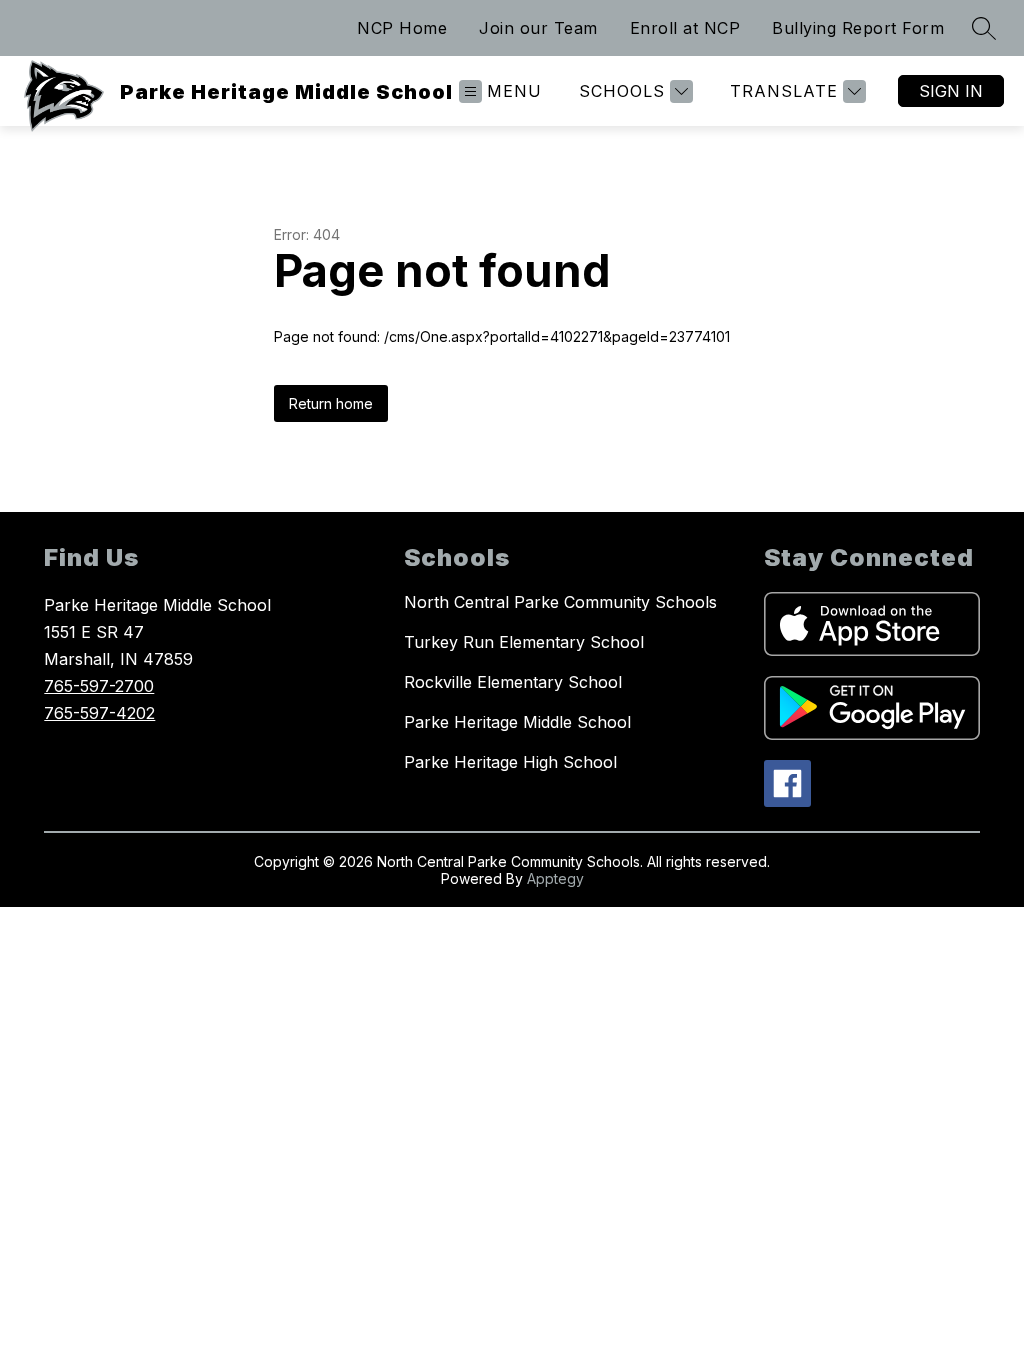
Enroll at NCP (685, 28)
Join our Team (538, 28)
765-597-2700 (99, 686)
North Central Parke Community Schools (560, 602)
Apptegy (555, 878)
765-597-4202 (99, 713)
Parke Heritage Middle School (517, 722)
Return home (331, 403)
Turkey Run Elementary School (524, 642)
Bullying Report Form (858, 28)
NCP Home (402, 28)
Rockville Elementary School (513, 682)
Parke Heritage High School (510, 762)
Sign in (951, 91)
